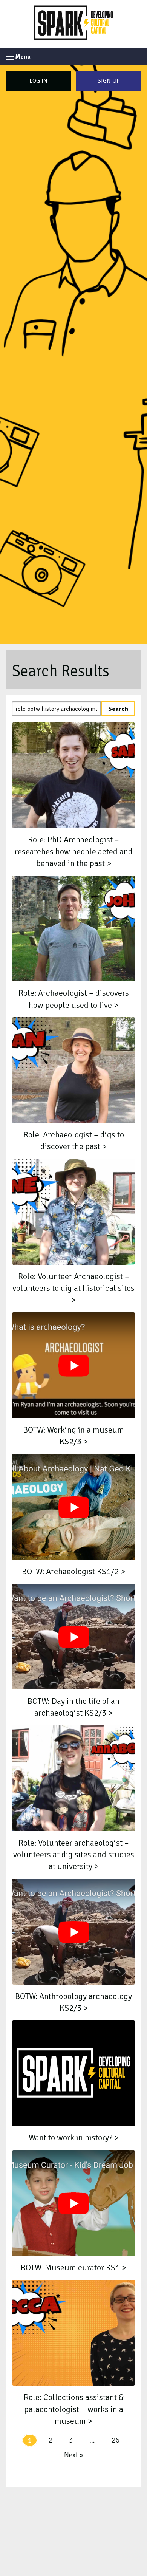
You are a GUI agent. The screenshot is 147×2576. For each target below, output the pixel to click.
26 (115, 2440)
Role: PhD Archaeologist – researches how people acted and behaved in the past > (74, 852)
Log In (38, 81)
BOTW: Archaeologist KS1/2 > (73, 1572)
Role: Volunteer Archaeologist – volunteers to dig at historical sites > (73, 1288)
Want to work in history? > (74, 2138)
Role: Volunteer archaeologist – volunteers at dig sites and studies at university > (74, 1855)
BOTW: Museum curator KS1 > (73, 2268)
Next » (74, 2455)
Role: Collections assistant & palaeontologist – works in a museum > (74, 2409)
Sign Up (109, 81)
